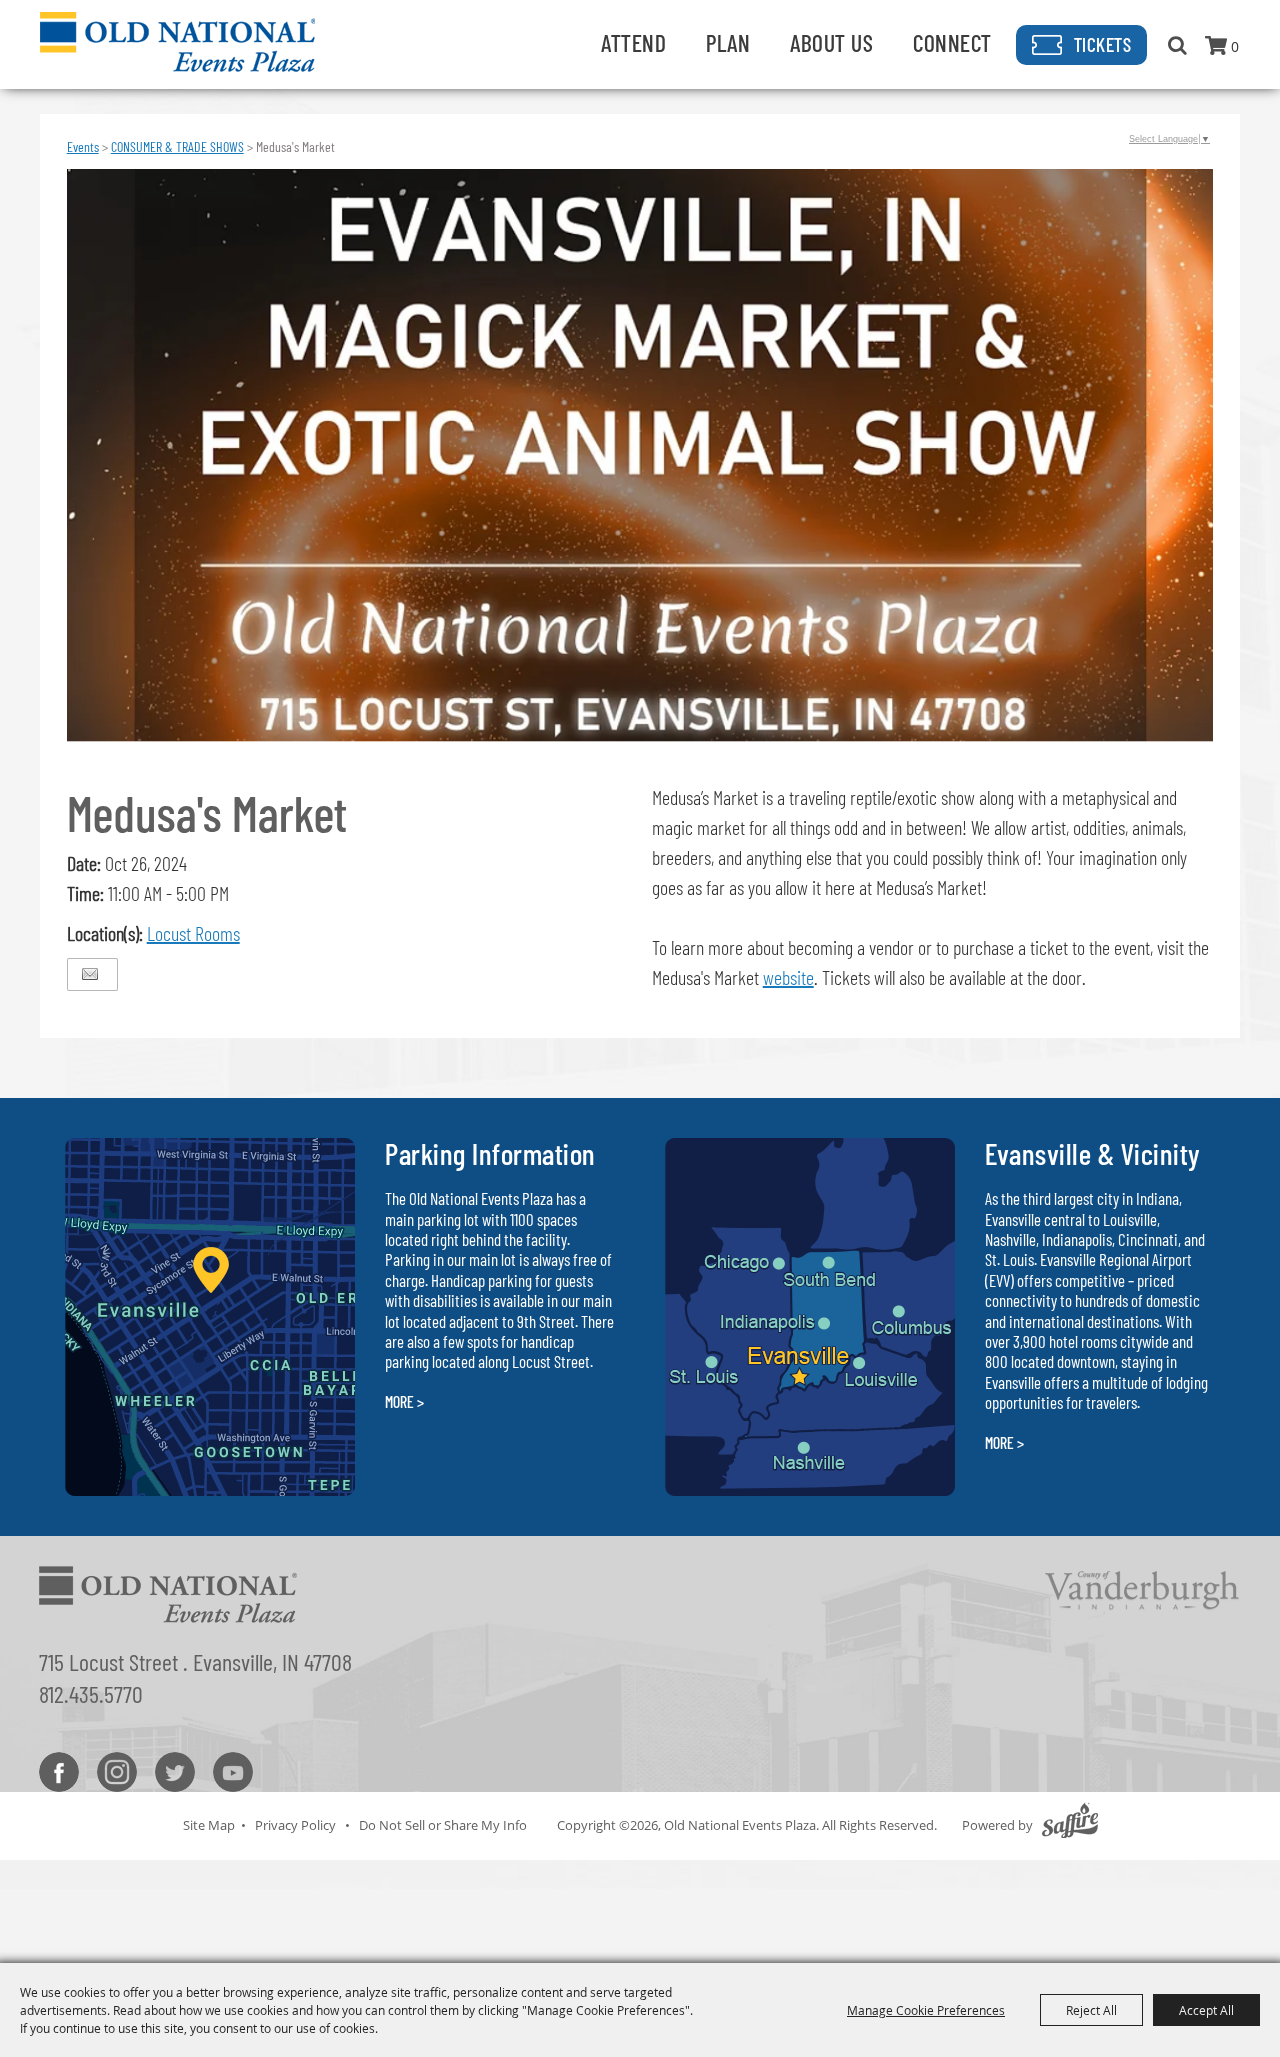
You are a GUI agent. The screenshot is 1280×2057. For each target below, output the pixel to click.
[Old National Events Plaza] (177, 42)
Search (1177, 45)
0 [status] (1235, 46)
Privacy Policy (295, 1825)
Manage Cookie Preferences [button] (926, 2010)
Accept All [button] (1206, 2010)
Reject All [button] (1091, 2010)
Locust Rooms (193, 933)
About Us (831, 42)
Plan (728, 42)
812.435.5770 (91, 1693)
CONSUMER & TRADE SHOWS (177, 146)
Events (83, 146)
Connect (952, 42)
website (788, 977)
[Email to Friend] (90, 974)
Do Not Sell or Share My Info (443, 1825)
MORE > (404, 1401)
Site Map (209, 1825)
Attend (633, 42)
